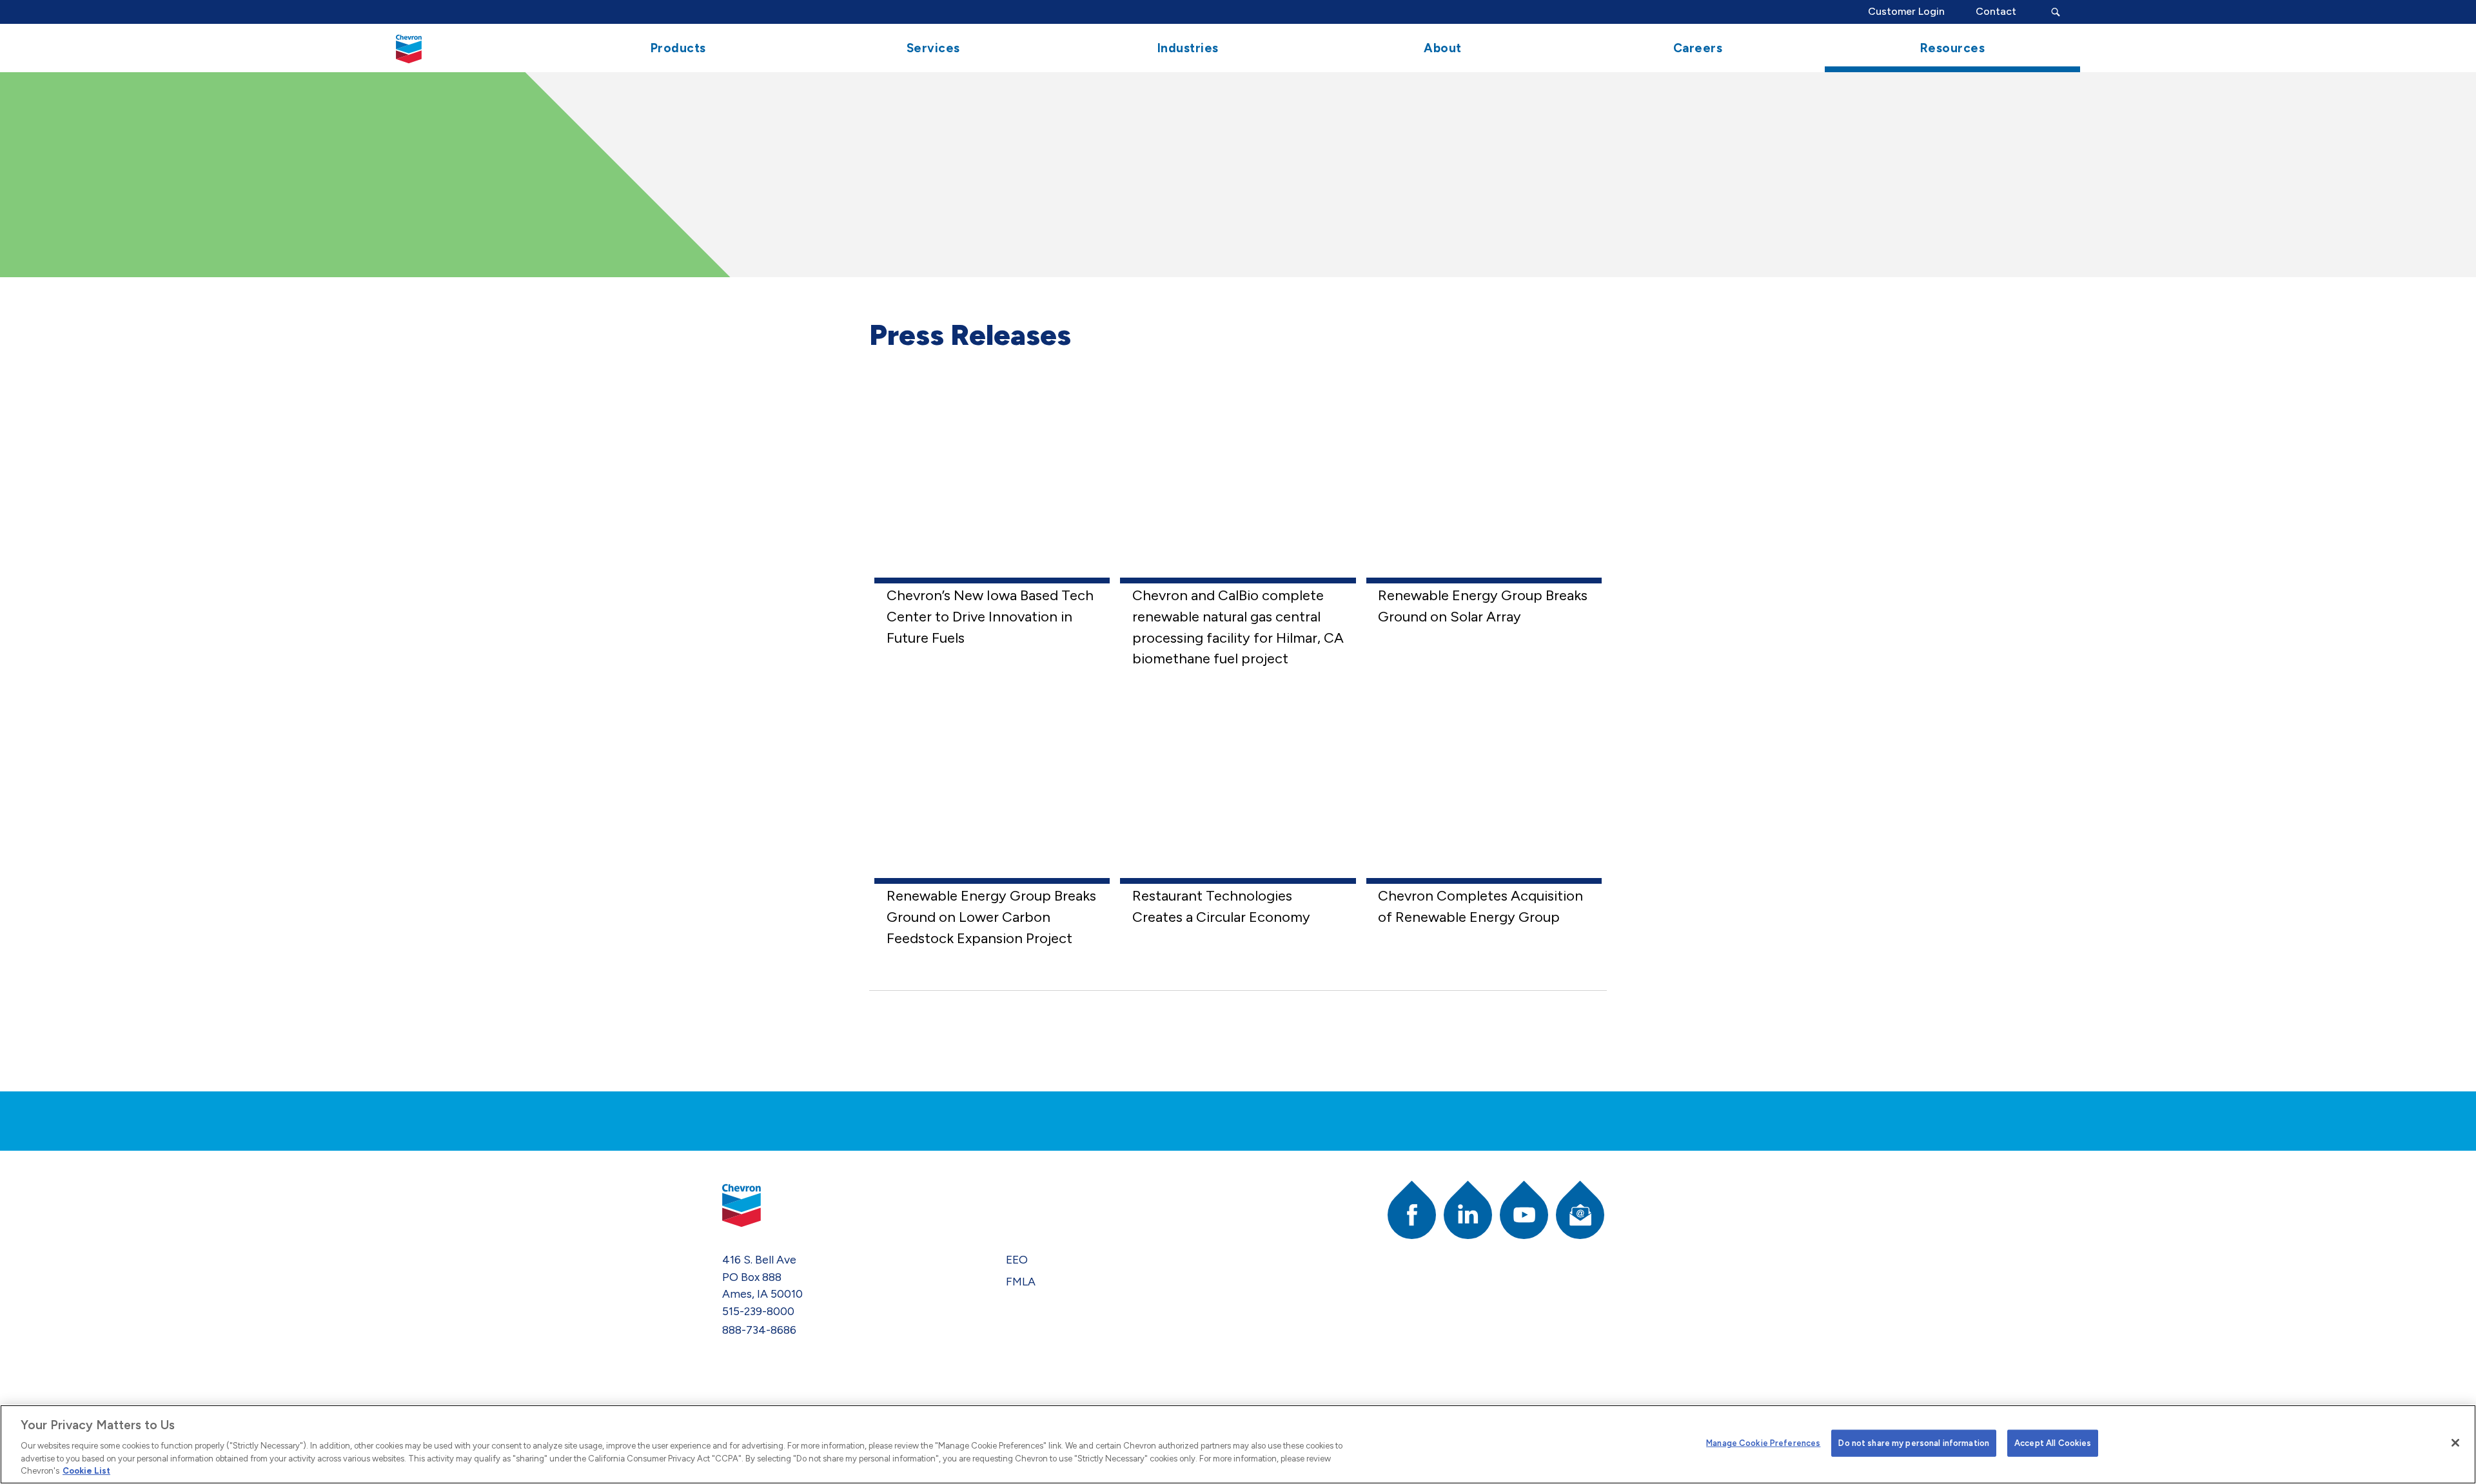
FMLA (1021, 1281)
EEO (1017, 1259)
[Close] (2455, 1443)
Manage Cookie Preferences (1763, 1443)
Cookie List (86, 1471)
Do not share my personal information (1914, 1443)
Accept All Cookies (2053, 1443)
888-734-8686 (759, 1330)
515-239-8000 (758, 1311)
